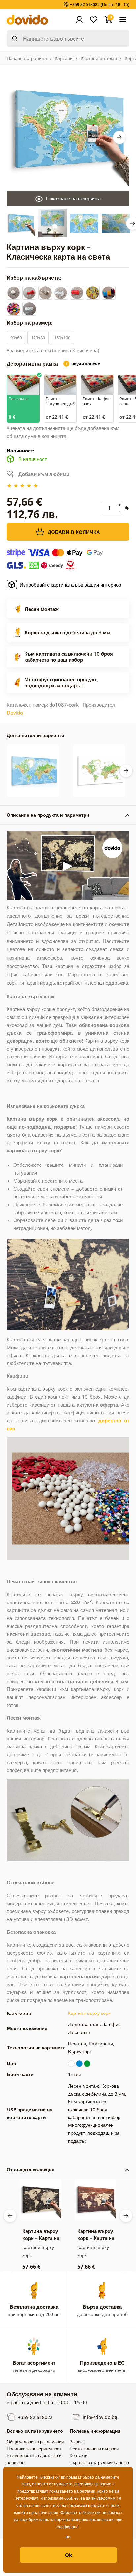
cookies (71, 2498)
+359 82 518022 (35, 2417)
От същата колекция (31, 2169)
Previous (10, 2216)
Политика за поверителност (34, 2449)
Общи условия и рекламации (35, 2442)
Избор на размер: (30, 323)
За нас (76, 2442)
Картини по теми (99, 58)
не (68, 2537)
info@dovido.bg (99, 2417)
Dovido (15, 713)
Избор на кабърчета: (35, 278)
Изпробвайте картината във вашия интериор (70, 585)
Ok (68, 2555)
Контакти (79, 2455)
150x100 (62, 338)
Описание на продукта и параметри (48, 815)
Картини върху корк (89, 2013)
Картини (64, 58)
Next (119, 137)
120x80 (38, 338)
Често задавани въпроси (94, 2449)
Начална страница (27, 58)
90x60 (16, 338)
